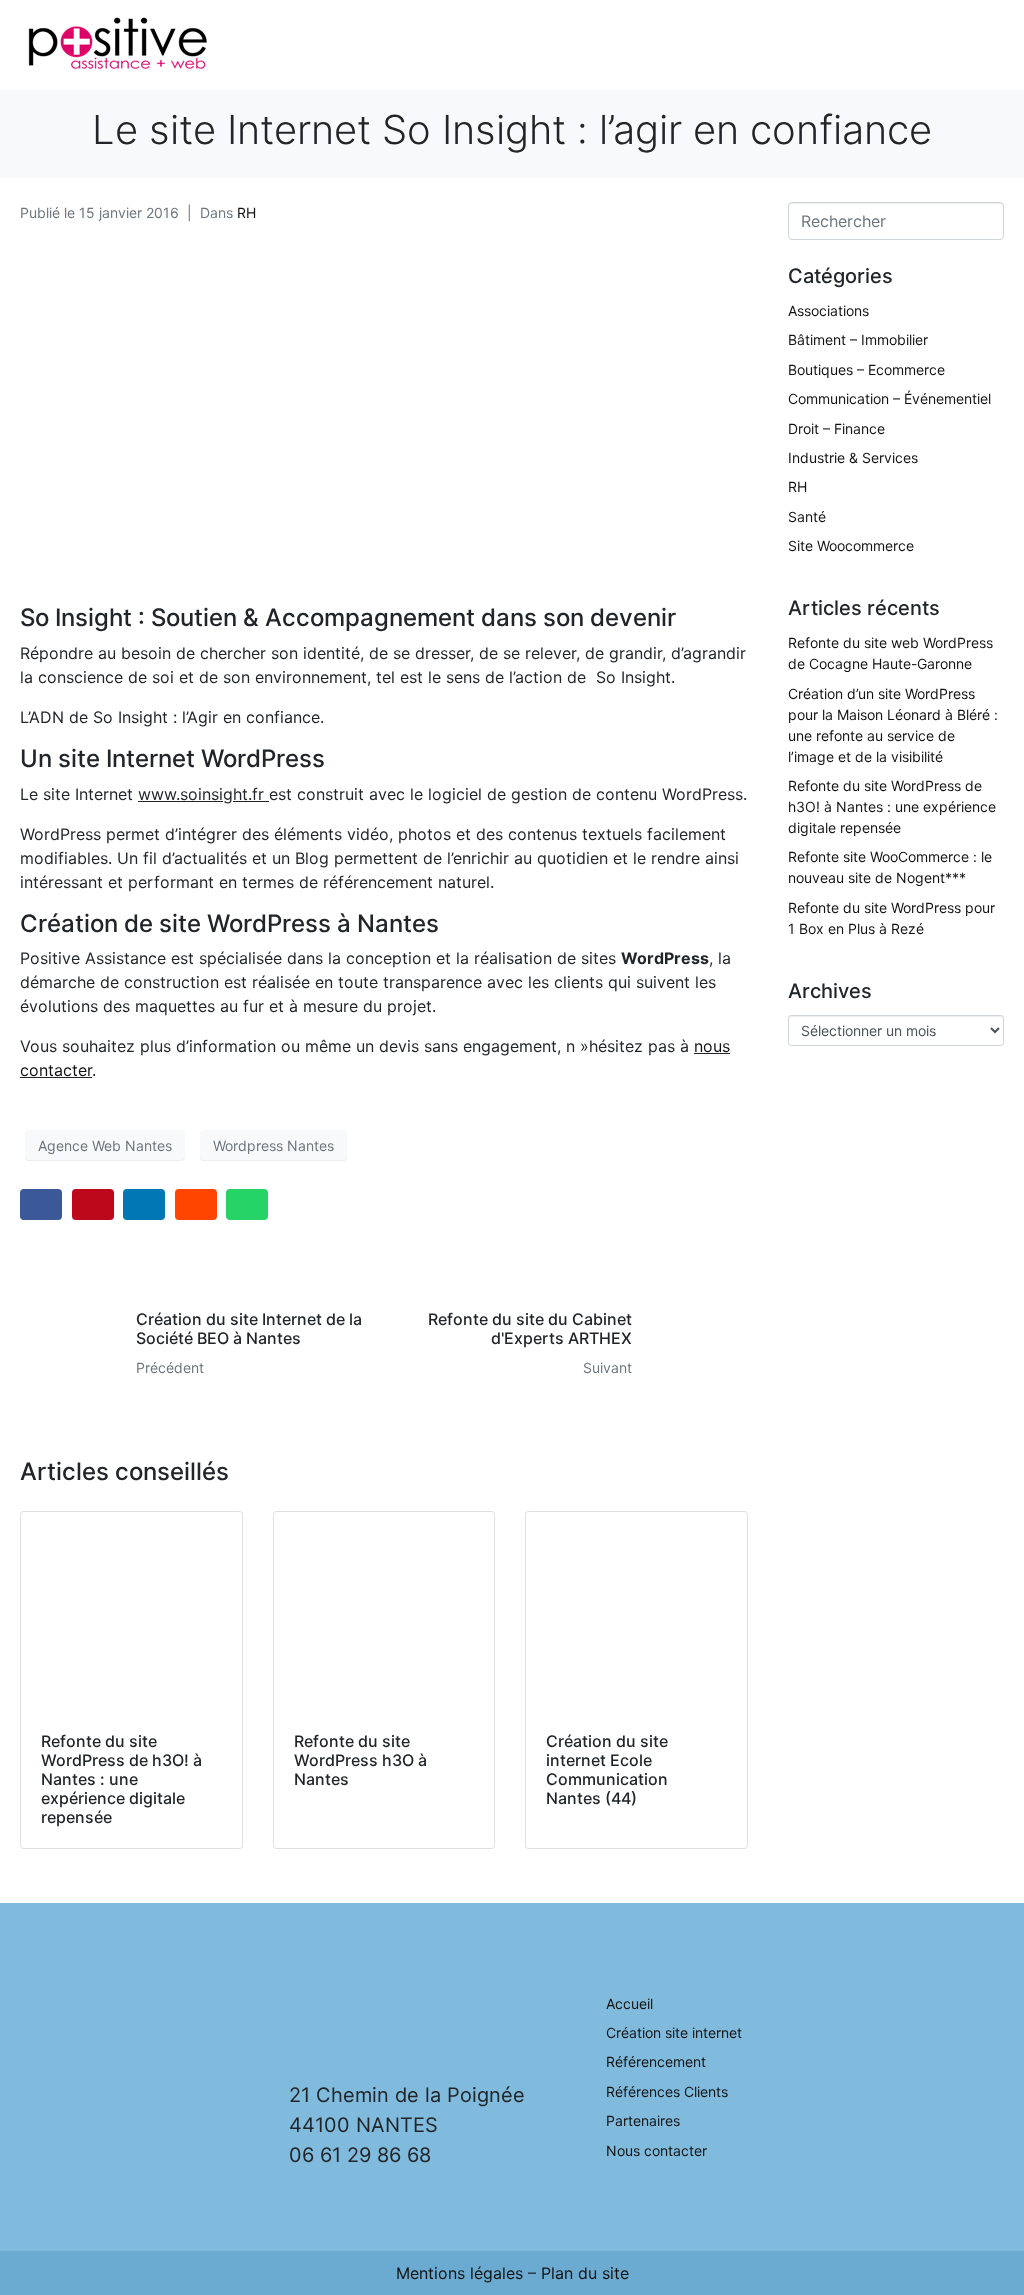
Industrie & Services (853, 457)
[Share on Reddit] (196, 1204)
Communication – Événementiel (889, 398)
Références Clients (667, 2091)
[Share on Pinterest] (93, 1204)
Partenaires (643, 2120)
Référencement (656, 2061)
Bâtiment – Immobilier (858, 339)
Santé (807, 516)
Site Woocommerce (851, 545)
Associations (828, 310)
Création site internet (674, 2032)
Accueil (629, 2003)
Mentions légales (459, 2273)
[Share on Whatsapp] (247, 1204)
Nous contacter (656, 2150)
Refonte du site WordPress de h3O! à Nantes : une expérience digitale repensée (892, 806)
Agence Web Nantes (105, 1145)
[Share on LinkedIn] (144, 1204)
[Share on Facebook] (41, 1204)
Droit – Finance (836, 428)
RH (246, 212)
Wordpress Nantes (273, 1145)
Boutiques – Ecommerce (866, 369)
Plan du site (585, 2273)
